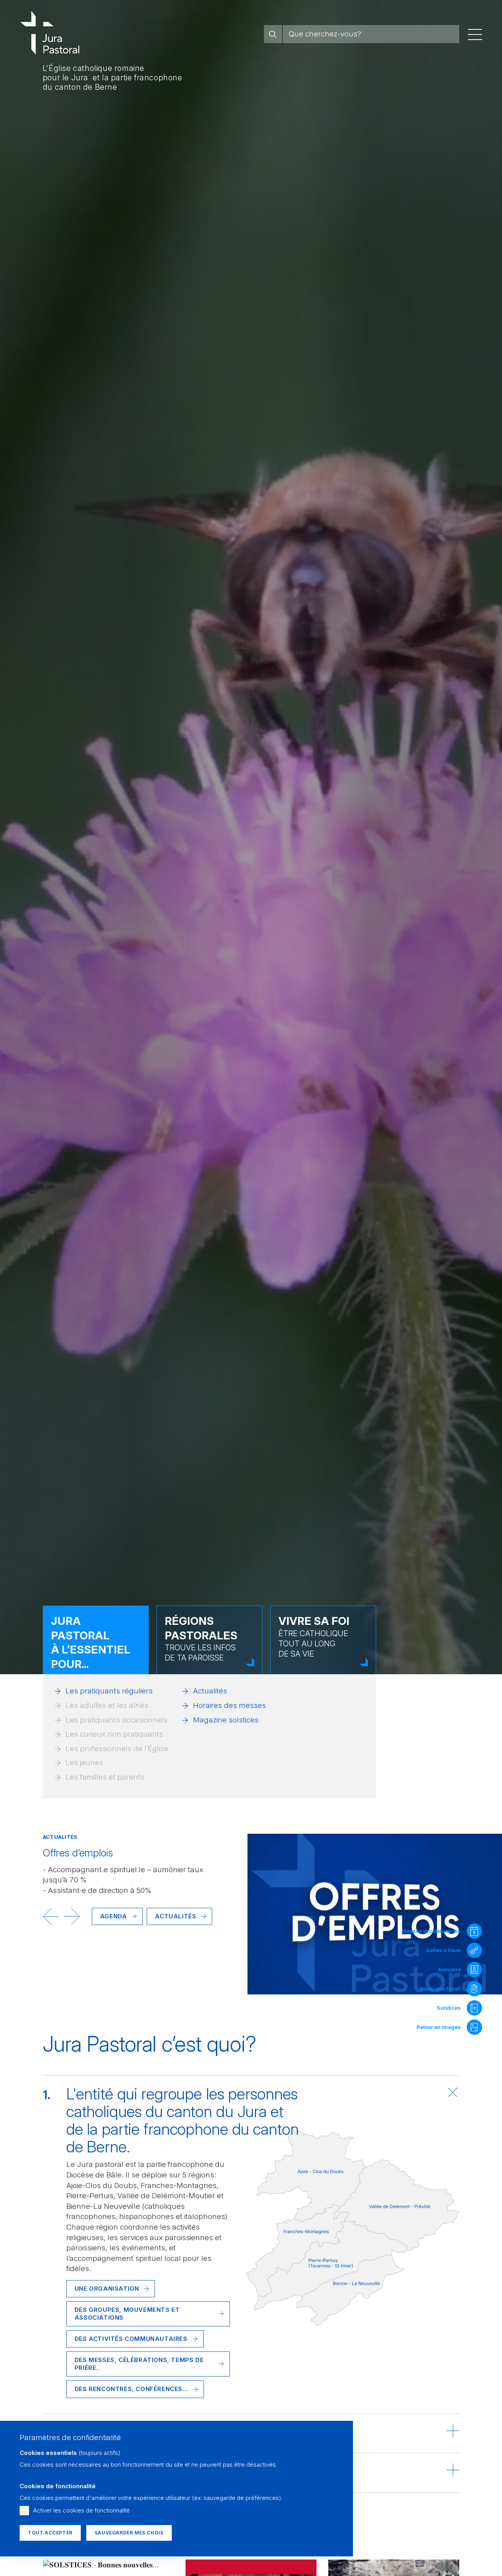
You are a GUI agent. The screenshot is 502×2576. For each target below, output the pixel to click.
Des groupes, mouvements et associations (127, 2314)
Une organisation (107, 2289)
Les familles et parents (105, 1777)
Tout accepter (50, 2533)
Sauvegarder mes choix (129, 2533)
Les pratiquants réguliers (109, 1691)
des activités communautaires (131, 2339)
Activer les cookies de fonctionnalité (81, 2510)
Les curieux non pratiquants (114, 1734)
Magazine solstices (226, 1720)
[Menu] (475, 34)
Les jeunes (84, 1763)
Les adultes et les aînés (107, 1705)
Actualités (210, 1691)
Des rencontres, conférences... (131, 2389)
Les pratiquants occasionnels (116, 1720)
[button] (51, 1916)
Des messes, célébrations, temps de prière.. (139, 2364)
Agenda (114, 1916)
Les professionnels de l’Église (117, 1748)
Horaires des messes (229, 1705)
